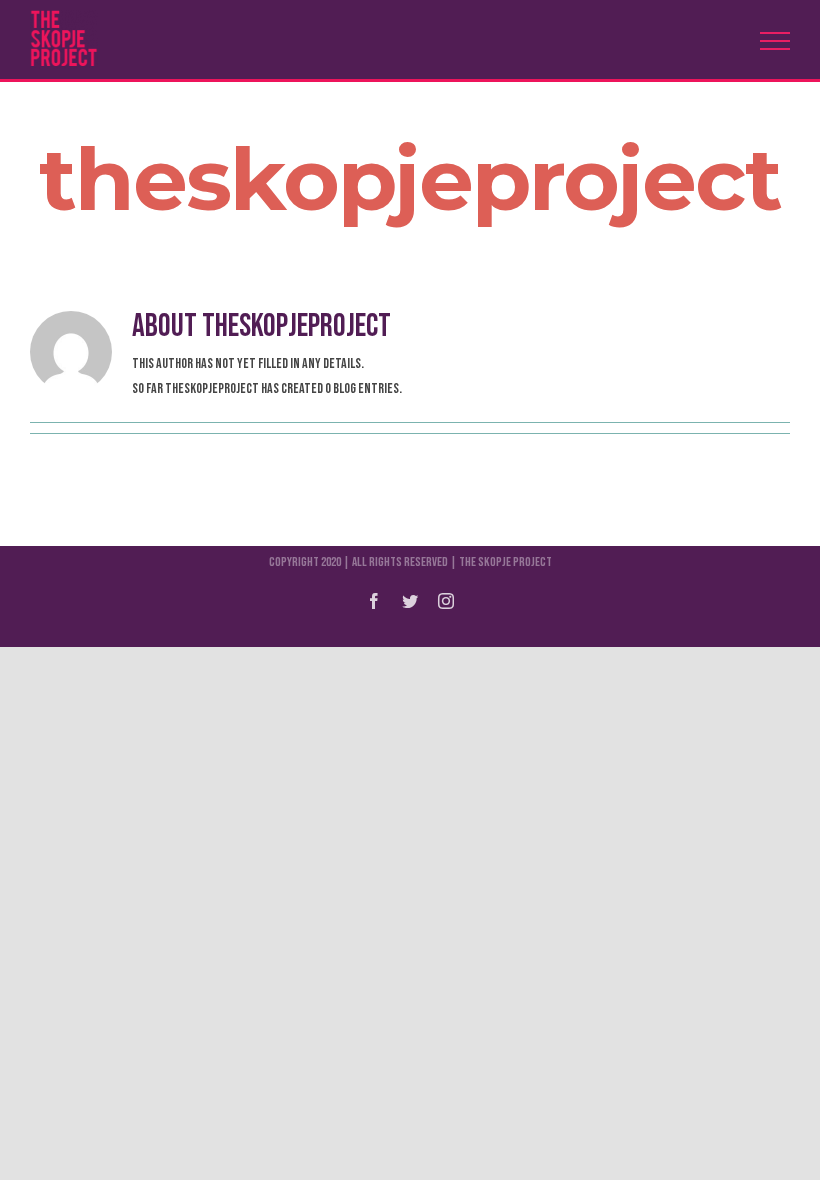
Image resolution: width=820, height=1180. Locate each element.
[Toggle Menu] (775, 41)
